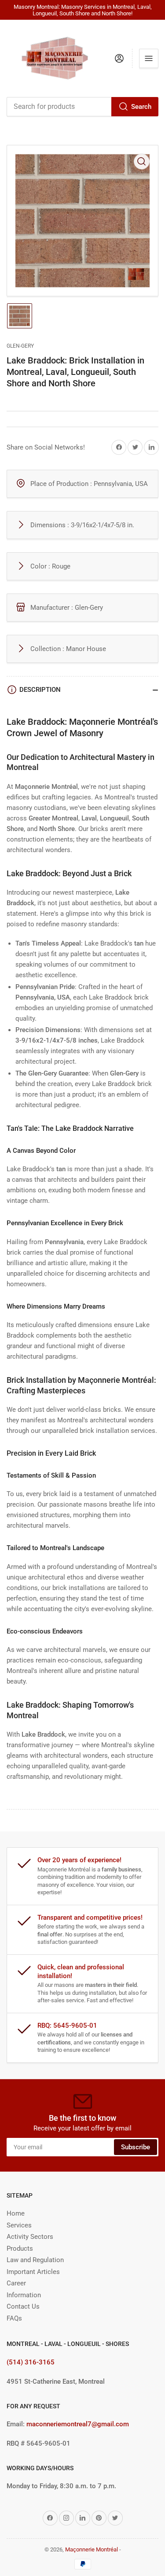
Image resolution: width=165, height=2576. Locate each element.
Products (20, 2249)
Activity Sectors (30, 2237)
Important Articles (33, 2272)
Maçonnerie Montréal (92, 2549)
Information (24, 2295)
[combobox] (82, 107)
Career (16, 2283)
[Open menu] (149, 58)
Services (19, 2225)
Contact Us (23, 2306)
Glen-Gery (20, 346)
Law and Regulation (35, 2260)
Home (16, 2213)
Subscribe (136, 2147)
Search (141, 107)
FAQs (14, 2318)
